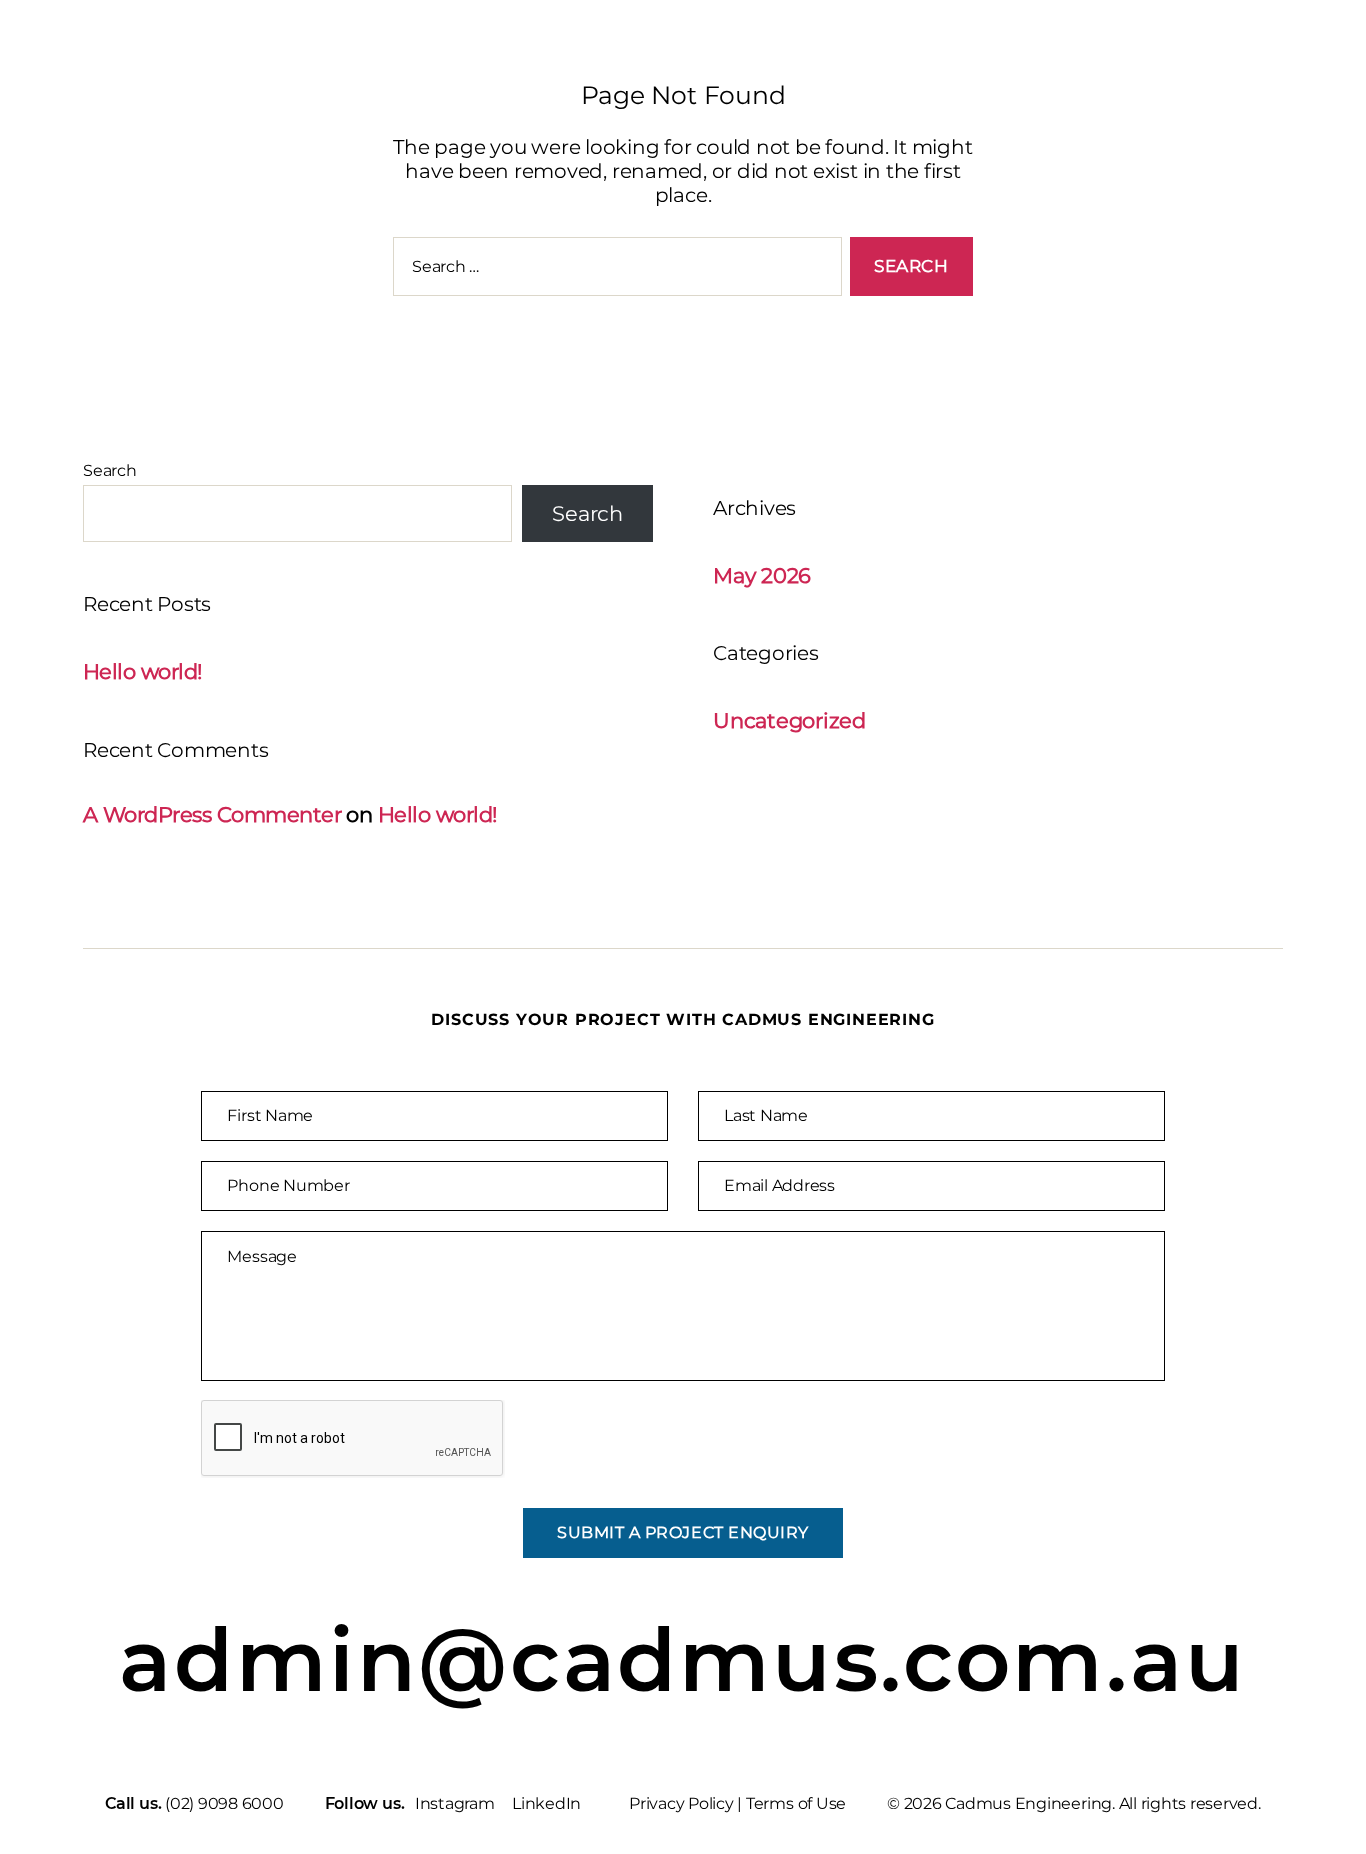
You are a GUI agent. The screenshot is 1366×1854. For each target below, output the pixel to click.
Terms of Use (796, 1803)
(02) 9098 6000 (224, 1803)
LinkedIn (546, 1803)
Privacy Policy (681, 1803)
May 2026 (762, 575)
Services (756, 59)
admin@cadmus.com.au (682, 1660)
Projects (884, 59)
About (1003, 59)
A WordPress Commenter (212, 814)
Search (110, 470)
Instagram (455, 1803)
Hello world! (142, 671)
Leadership (1138, 59)
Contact (1282, 59)
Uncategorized (789, 720)
